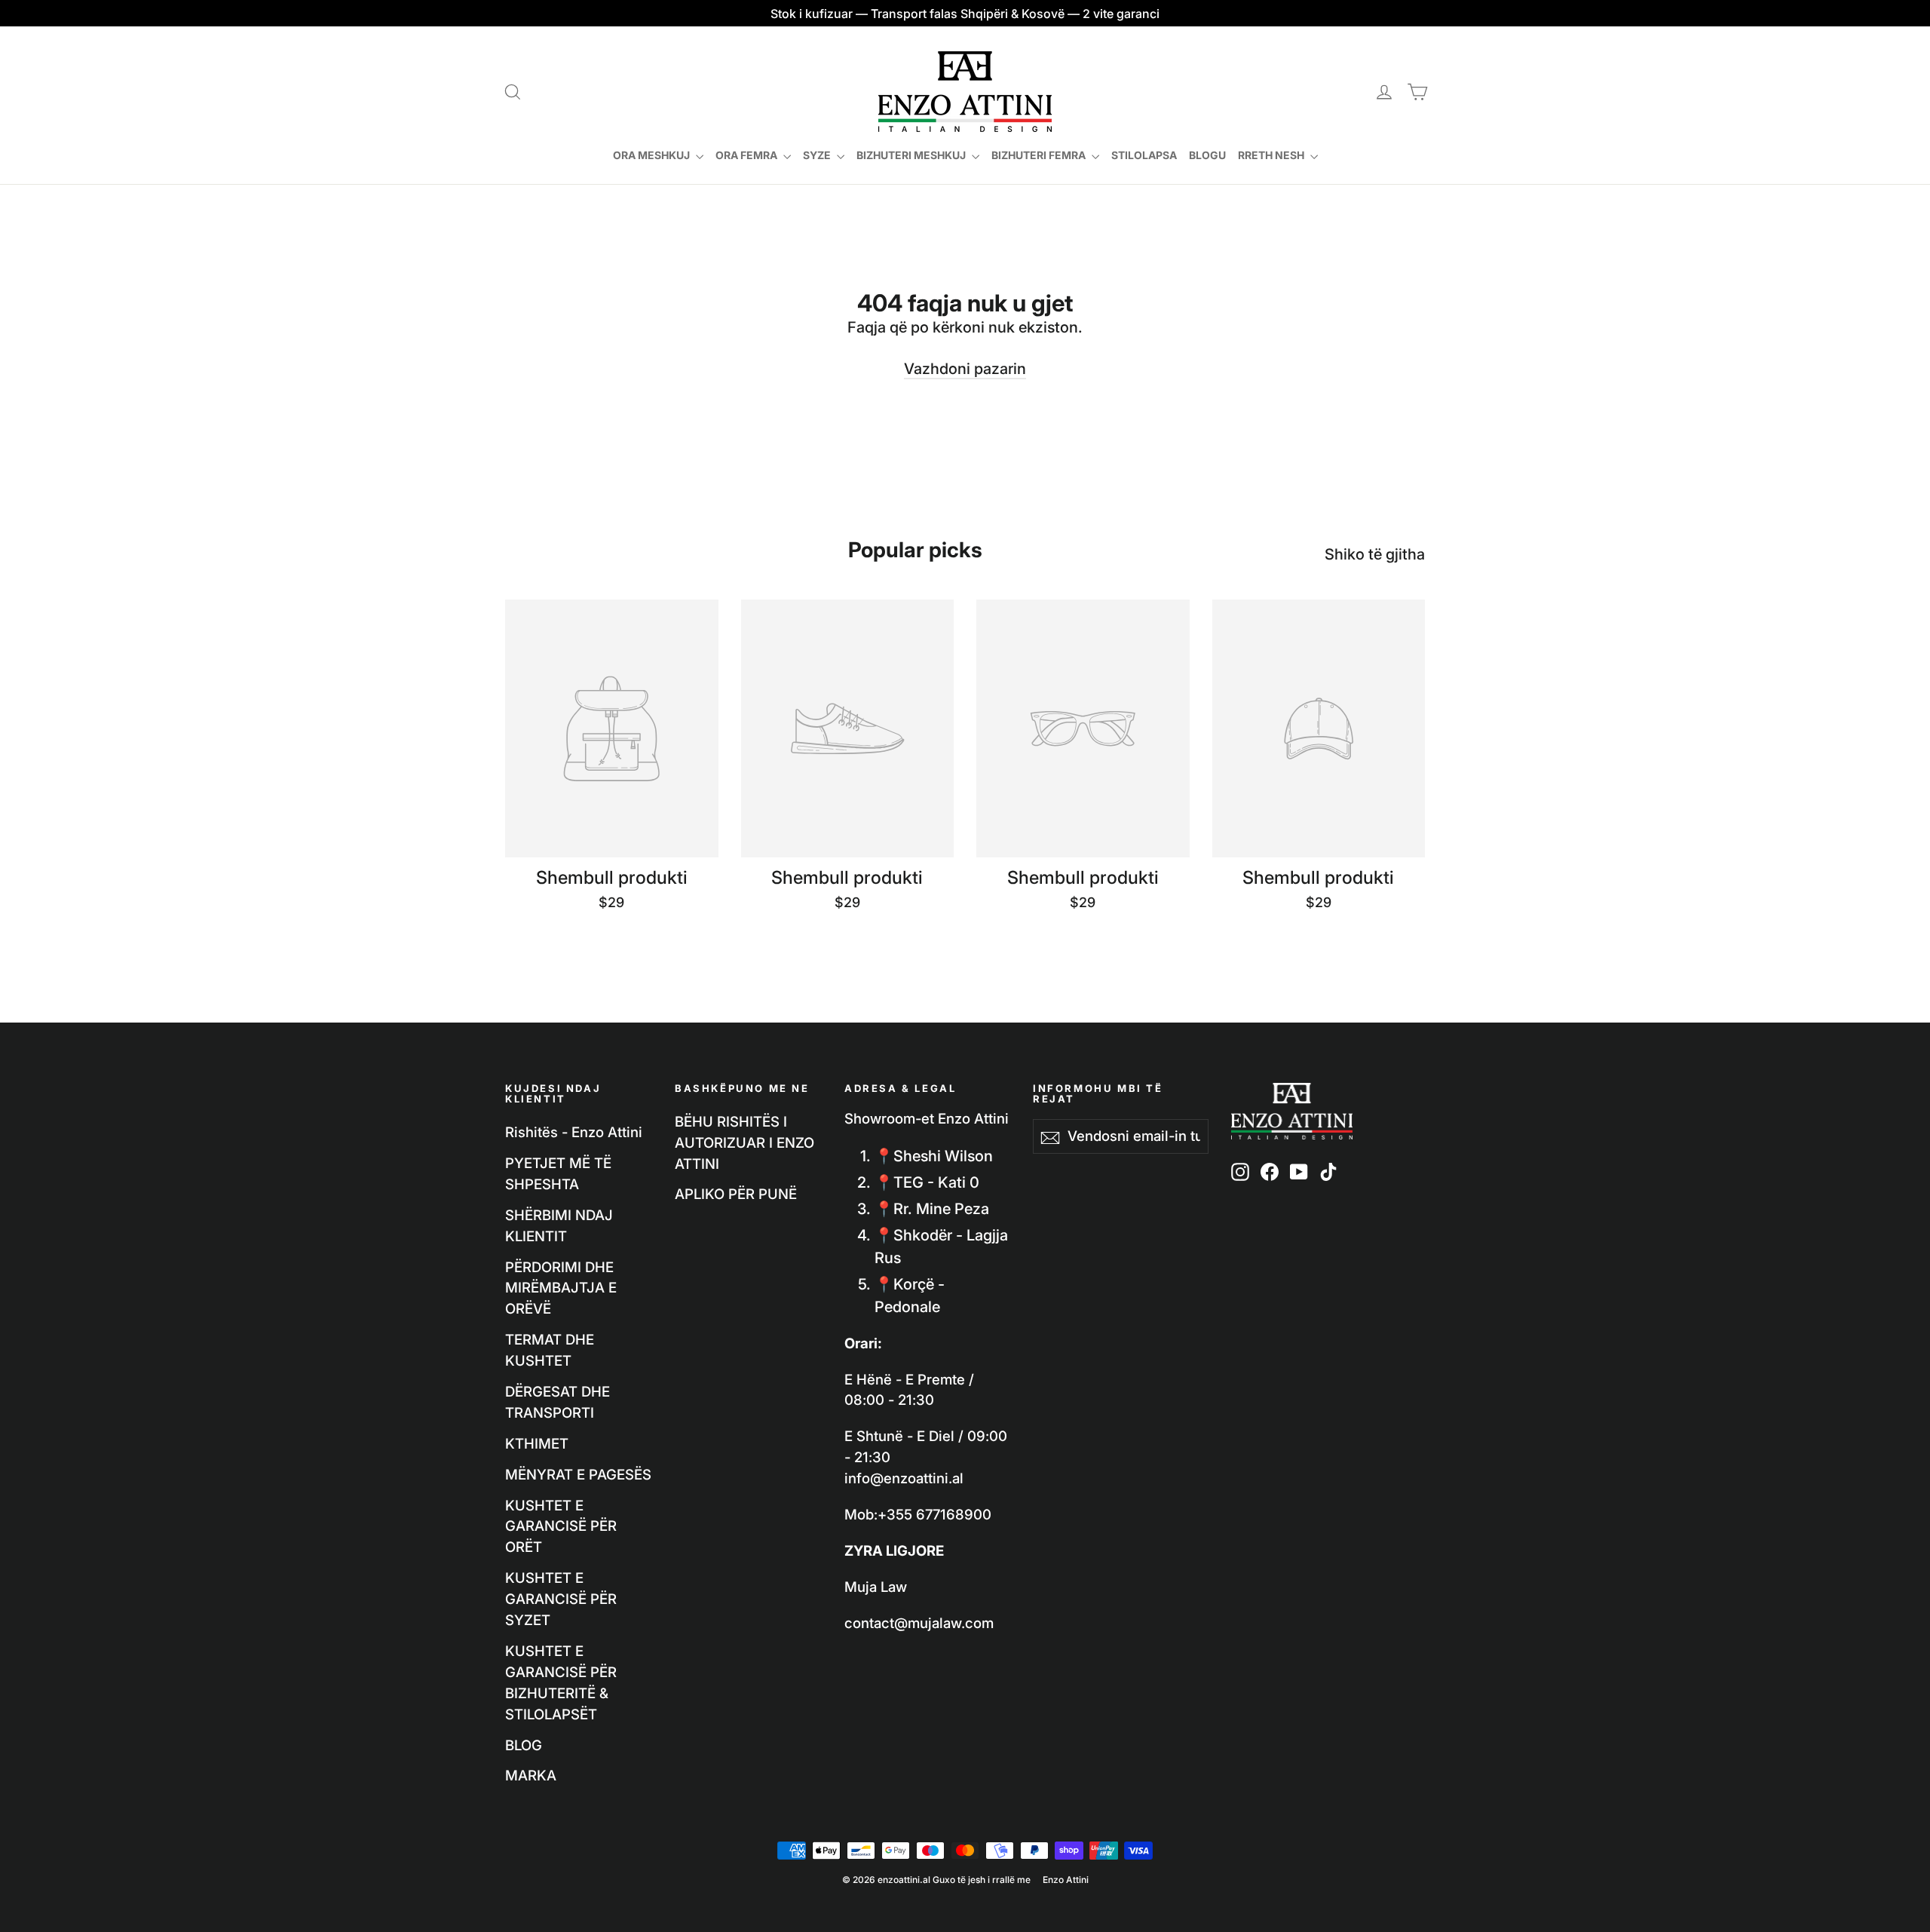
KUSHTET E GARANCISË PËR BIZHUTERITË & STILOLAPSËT (561, 1682)
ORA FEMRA (747, 155)
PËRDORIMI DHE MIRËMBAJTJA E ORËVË (561, 1288)
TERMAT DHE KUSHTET (550, 1350)
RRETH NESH (1272, 155)
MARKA (531, 1775)
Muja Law (876, 1587)
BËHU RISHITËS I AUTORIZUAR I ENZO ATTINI (744, 1142)
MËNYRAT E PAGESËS (578, 1474)
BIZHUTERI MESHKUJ (912, 155)
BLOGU (1207, 155)
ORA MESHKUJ (653, 155)
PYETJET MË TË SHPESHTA (558, 1173)
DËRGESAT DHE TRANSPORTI (558, 1402)
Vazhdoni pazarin (965, 369)
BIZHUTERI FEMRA (1040, 155)
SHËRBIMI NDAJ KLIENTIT (559, 1225)
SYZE (818, 155)
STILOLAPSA (1144, 155)
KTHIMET (537, 1443)
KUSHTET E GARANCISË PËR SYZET (561, 1599)
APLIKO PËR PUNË (736, 1194)
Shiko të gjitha (1375, 554)
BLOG (524, 1745)
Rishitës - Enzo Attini (574, 1132)
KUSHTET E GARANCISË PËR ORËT (561, 1526)
